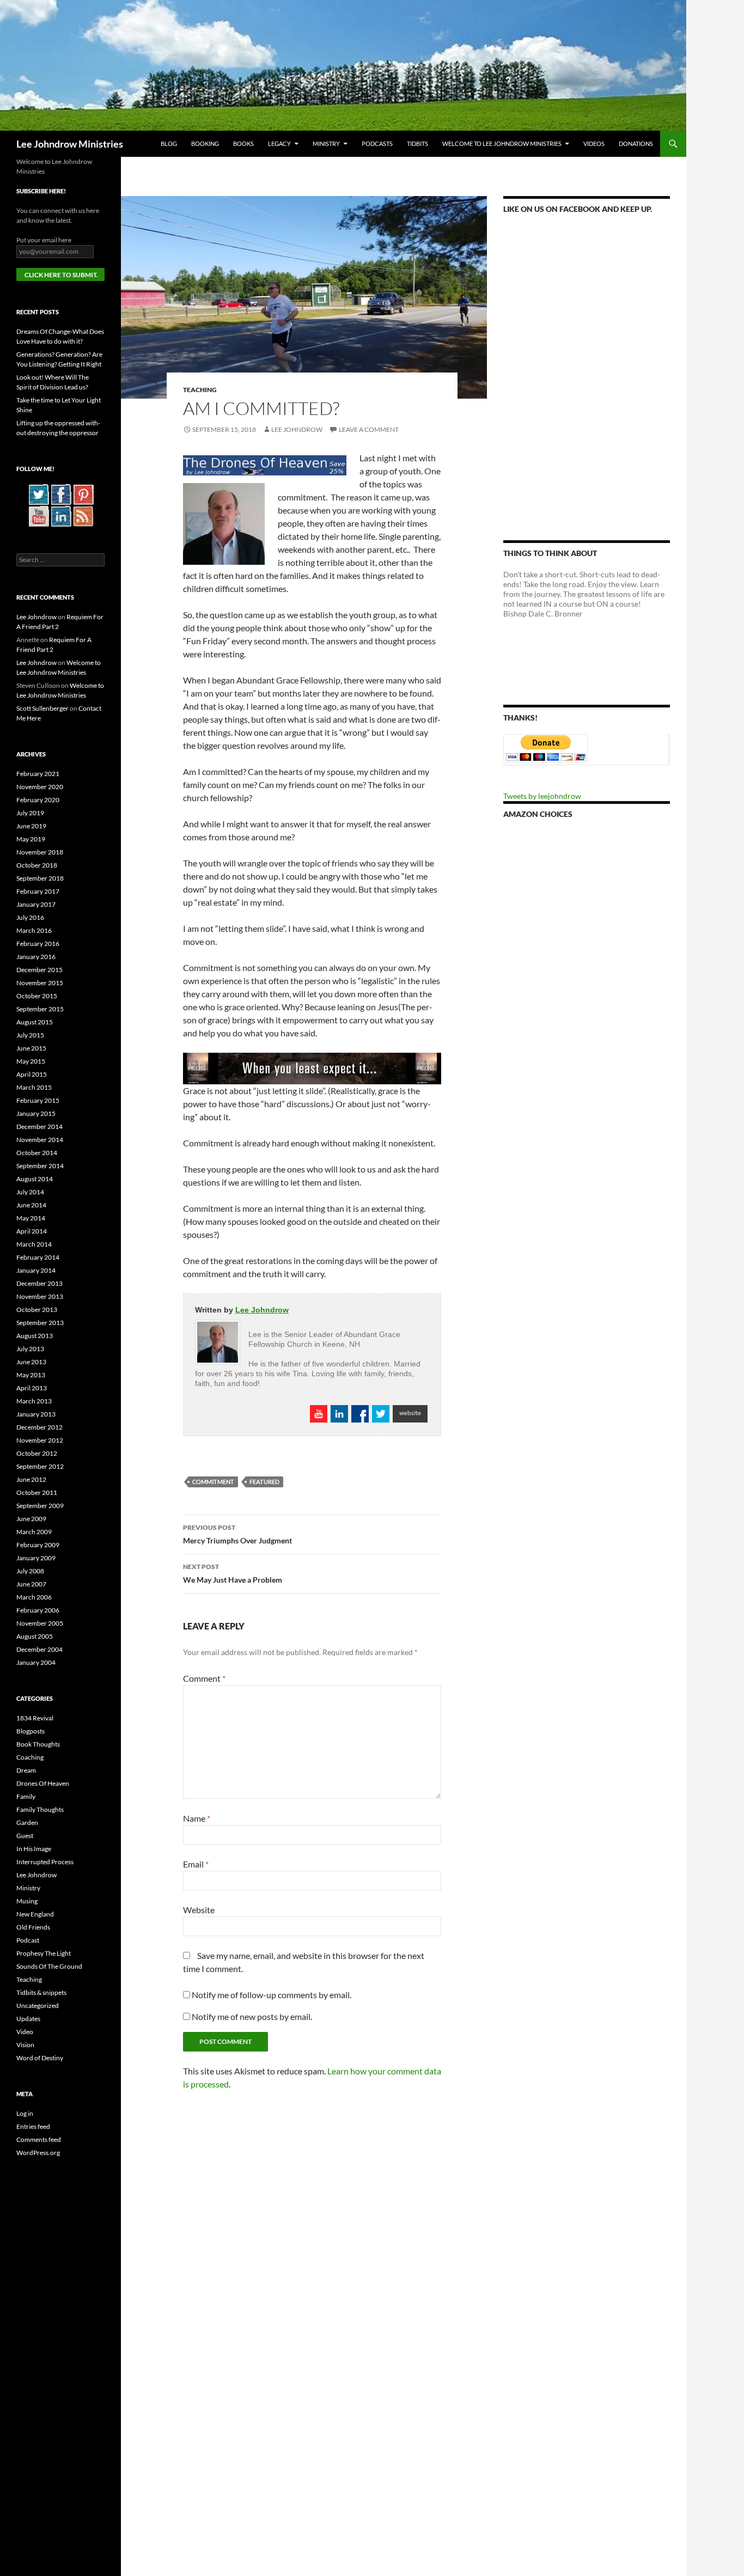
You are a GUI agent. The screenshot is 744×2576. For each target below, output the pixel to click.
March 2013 (34, 1401)
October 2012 (37, 1453)
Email (196, 1864)
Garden (27, 1823)
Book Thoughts (38, 1744)
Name (197, 1818)
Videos (594, 144)
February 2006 (38, 1610)
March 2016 (34, 930)
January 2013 (36, 1414)
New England (35, 1914)
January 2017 (36, 904)
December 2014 (39, 1127)
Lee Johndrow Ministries (70, 144)
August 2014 (35, 1179)
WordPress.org (38, 2153)
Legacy (279, 144)
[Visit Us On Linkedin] (61, 515)
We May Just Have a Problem (233, 1573)
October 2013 (37, 1310)
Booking (205, 144)
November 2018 (40, 852)
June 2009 (31, 1519)
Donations (636, 144)
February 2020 (38, 800)
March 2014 (34, 1244)
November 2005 (40, 1623)
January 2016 (36, 957)
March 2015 (34, 1087)
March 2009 (34, 1532)
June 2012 (31, 1479)
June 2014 (31, 1205)
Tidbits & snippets (41, 1992)
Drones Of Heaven (43, 1783)
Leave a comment (369, 429)
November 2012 (40, 1440)
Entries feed (33, 2126)
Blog (169, 144)
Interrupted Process (45, 1862)
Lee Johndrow (297, 429)
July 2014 (30, 1192)
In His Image (34, 1849)
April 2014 (32, 1231)
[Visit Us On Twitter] (38, 494)
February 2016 (38, 944)
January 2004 (36, 1662)
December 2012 (39, 1427)
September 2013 (40, 1323)
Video (25, 2032)
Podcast (28, 1940)
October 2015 (37, 996)
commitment (213, 1482)
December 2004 (39, 1649)
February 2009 (38, 1545)
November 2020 (40, 787)
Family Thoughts (40, 1809)
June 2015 (31, 1048)
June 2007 (31, 1584)
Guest (25, 1836)
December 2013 (39, 1283)
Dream (26, 1770)
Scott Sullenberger (42, 708)
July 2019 (30, 813)
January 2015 (36, 1113)
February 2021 (38, 774)
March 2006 (34, 1597)
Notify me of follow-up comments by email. (272, 1995)
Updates (28, 2019)
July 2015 (30, 1035)
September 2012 (40, 1466)
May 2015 (31, 1061)
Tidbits (417, 144)
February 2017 (38, 891)
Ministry (326, 144)
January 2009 (36, 1558)
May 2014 (31, 1218)
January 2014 (36, 1270)
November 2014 (40, 1140)
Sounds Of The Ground (49, 1966)
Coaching (30, 1757)
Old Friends (33, 1927)
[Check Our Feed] (83, 515)
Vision (25, 2045)
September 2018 (40, 878)
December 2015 (39, 970)
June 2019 (31, 826)
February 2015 (38, 1100)
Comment (204, 1678)
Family (26, 1796)
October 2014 (37, 1153)
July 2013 (30, 1349)
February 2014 (38, 1257)
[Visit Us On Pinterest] (83, 494)
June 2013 (31, 1362)
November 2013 (40, 1296)
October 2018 (37, 865)
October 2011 (37, 1493)
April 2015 (32, 1074)
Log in (25, 2113)
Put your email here (44, 240)
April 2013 (32, 1388)
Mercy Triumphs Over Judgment (237, 1534)
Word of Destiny (40, 2058)
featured (264, 1482)
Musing (27, 1901)
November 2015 (40, 983)
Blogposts (31, 1731)
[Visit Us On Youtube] (38, 515)
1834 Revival (35, 1718)
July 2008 (30, 1571)
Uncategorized (38, 2006)
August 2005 (35, 1636)
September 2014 (40, 1166)
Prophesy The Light (44, 1953)
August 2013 (35, 1336)
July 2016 (30, 917)
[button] (304, 297)
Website (199, 1910)
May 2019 (31, 839)
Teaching (200, 390)
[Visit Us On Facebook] (61, 494)
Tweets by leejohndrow (542, 796)
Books (243, 144)
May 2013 (31, 1375)
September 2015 (40, 1009)
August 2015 (35, 1022)
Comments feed (39, 2139)
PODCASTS (377, 144)
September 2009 (40, 1506)
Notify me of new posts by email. (252, 2016)
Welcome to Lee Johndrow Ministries (502, 144)
